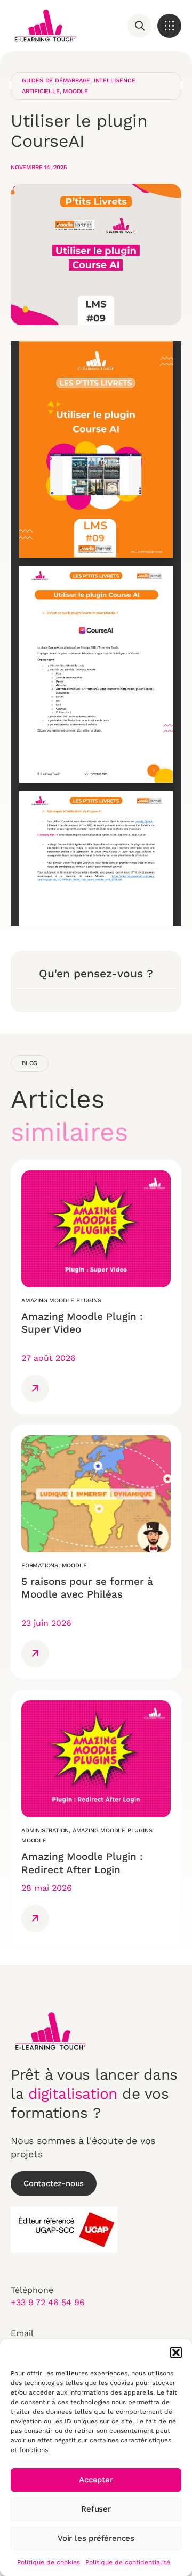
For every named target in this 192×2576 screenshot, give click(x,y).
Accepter (96, 2480)
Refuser (96, 2509)
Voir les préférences (96, 2538)
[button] (176, 2353)
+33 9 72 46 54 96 (48, 2302)
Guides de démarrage (56, 81)
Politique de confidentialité (128, 2562)
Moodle (75, 91)
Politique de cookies (49, 2562)
